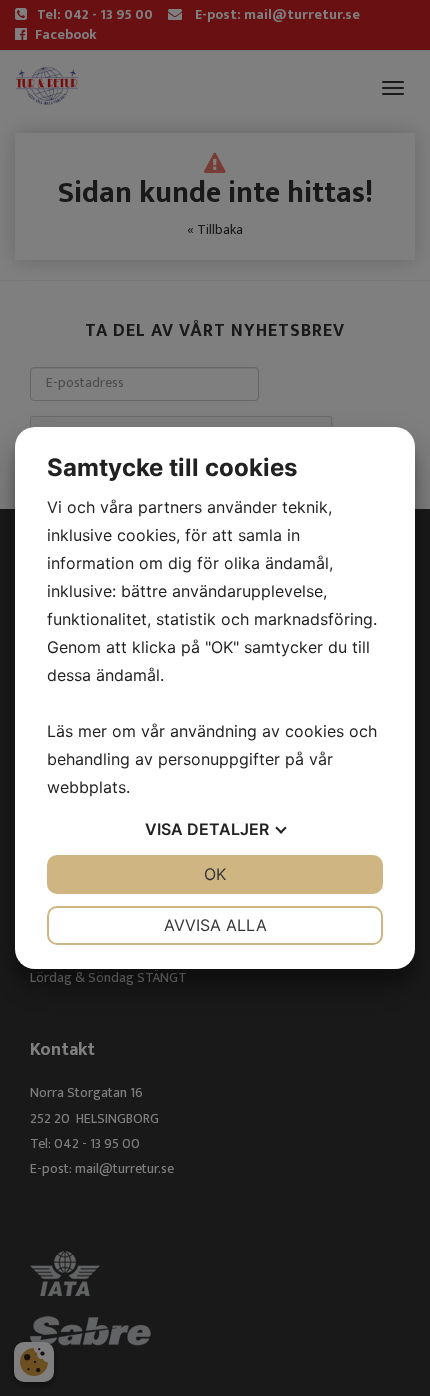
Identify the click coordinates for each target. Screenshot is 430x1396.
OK (215, 874)
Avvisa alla (215, 925)
